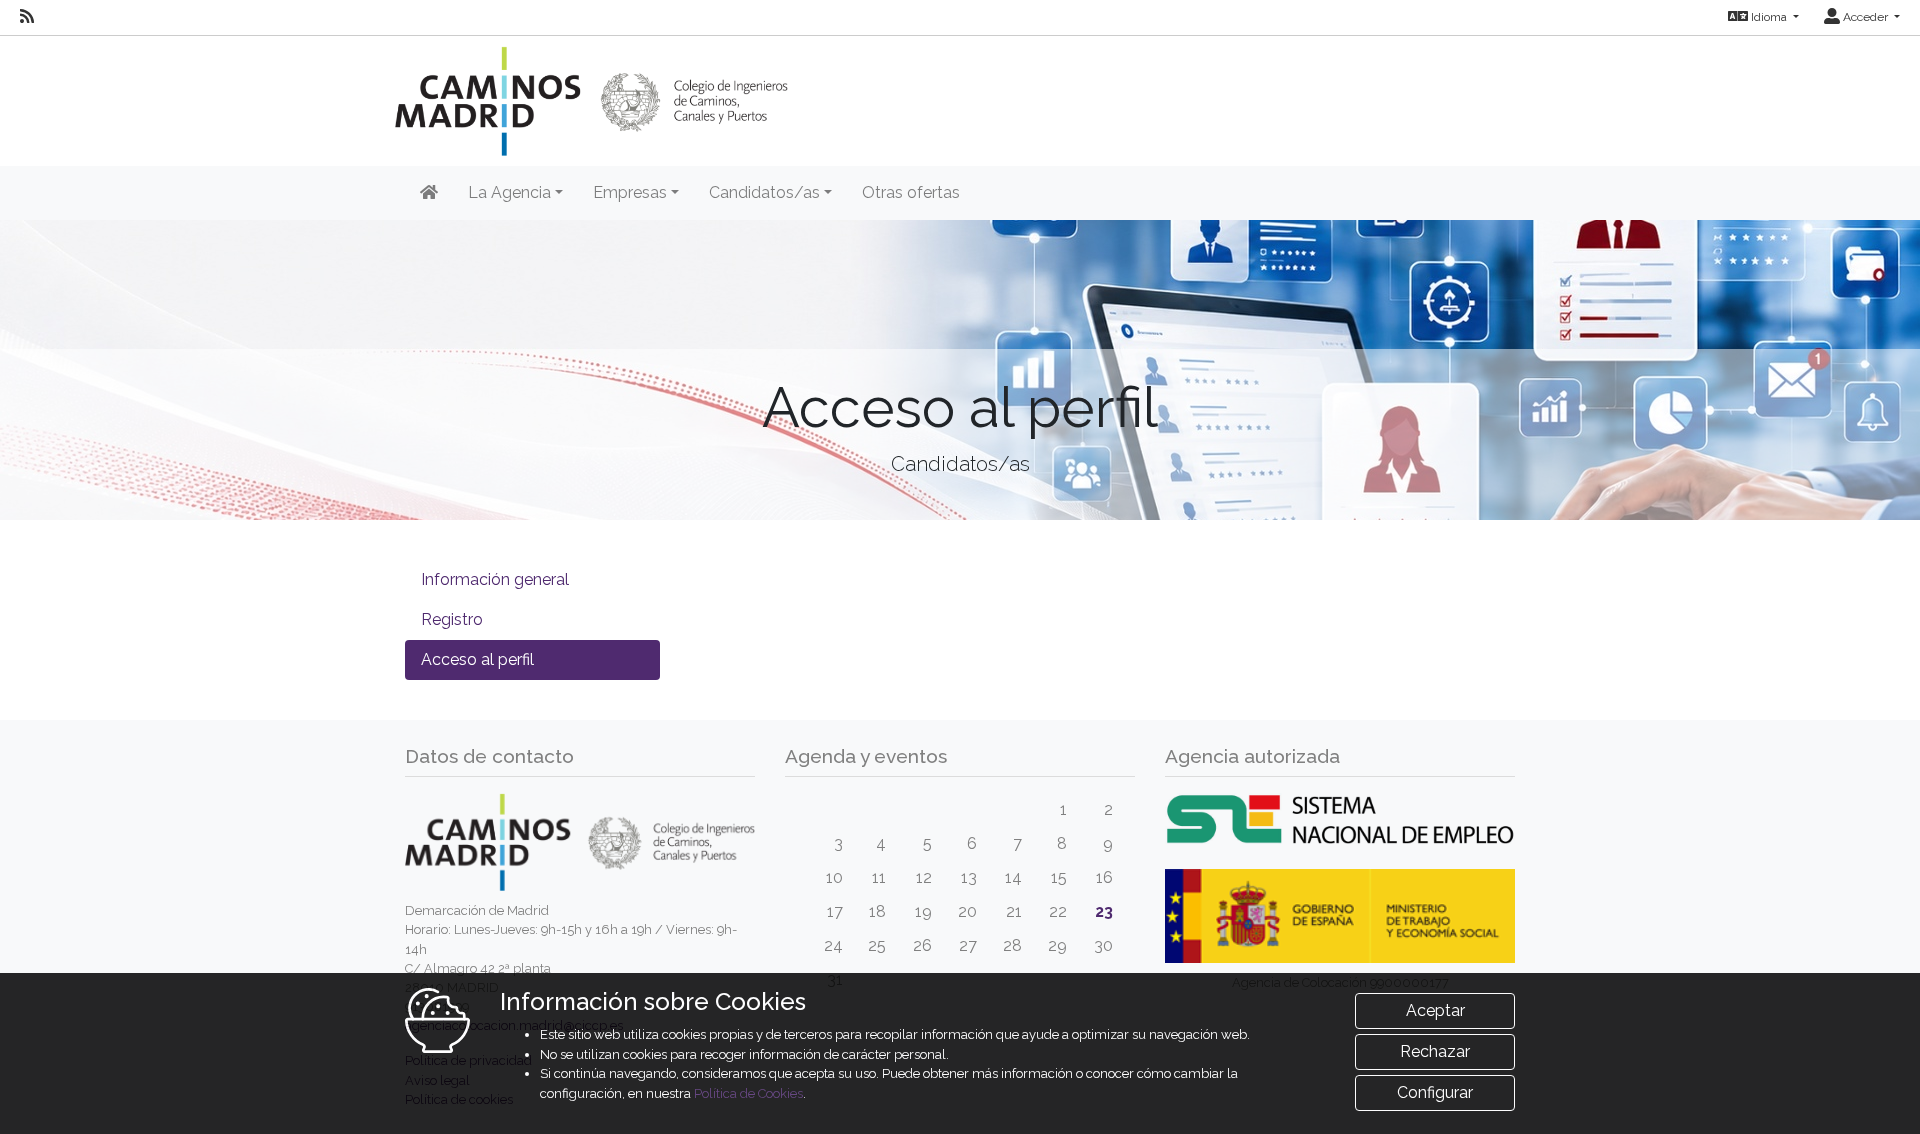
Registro (452, 619)
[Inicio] (429, 193)
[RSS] (27, 17)
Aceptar (1435, 1010)
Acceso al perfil (477, 659)
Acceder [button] (1865, 17)
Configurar (1435, 1092)
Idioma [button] (1769, 17)
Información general (495, 579)
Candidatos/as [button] (764, 192)
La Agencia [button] (509, 192)
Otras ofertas (911, 192)
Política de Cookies (748, 1093)
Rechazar (1435, 1051)
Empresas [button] (630, 192)
